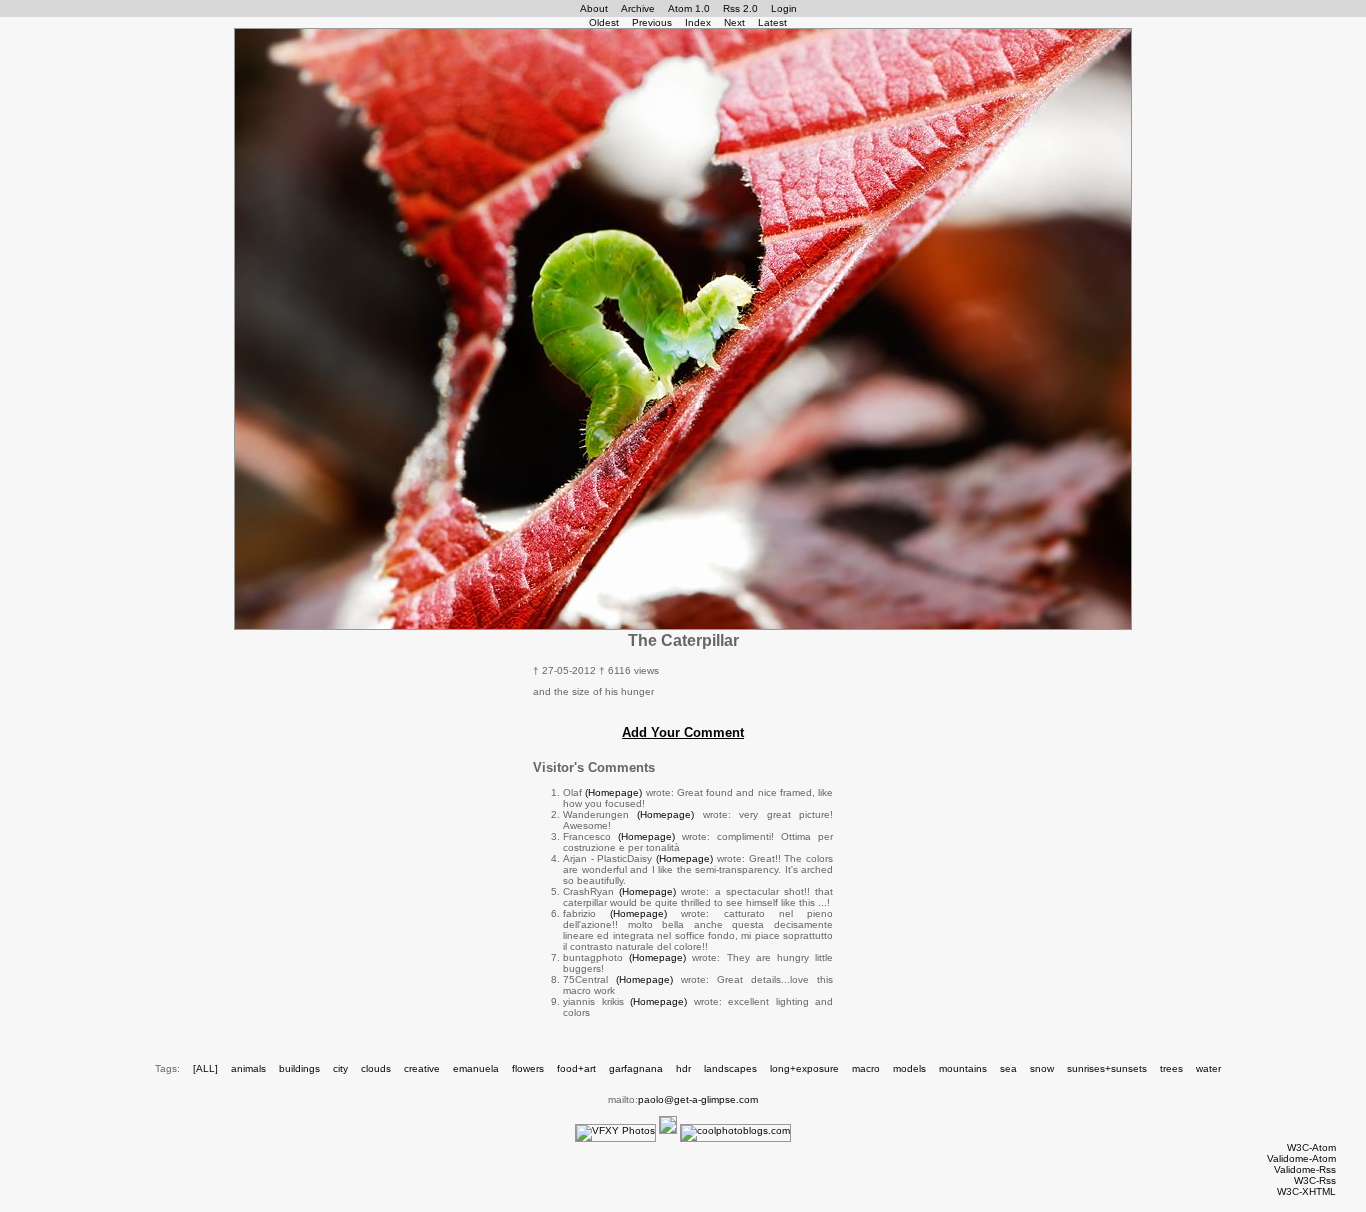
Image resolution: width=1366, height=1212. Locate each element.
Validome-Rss (1305, 1169)
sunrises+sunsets (1107, 1068)
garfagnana (636, 1068)
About (594, 8)
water (1208, 1068)
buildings (299, 1068)
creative (422, 1068)
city (340, 1068)
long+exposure (804, 1068)
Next (734, 22)
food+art (576, 1068)
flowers (528, 1068)
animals (248, 1068)
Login (784, 8)
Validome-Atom (1301, 1158)
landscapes (730, 1068)
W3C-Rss (1315, 1180)
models (909, 1068)
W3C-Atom (1311, 1147)
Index (698, 22)
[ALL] (205, 1068)
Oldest (604, 22)
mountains (963, 1068)
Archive (638, 8)
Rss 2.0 (740, 8)
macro (866, 1068)
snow (1042, 1068)
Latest (772, 22)
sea (1008, 1068)
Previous (652, 22)
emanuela (476, 1068)
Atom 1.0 (689, 8)
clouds (376, 1068)
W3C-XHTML (1306, 1191)
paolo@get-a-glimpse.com (698, 1099)
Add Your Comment (683, 732)
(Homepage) (613, 792)
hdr (683, 1068)
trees (1171, 1068)
